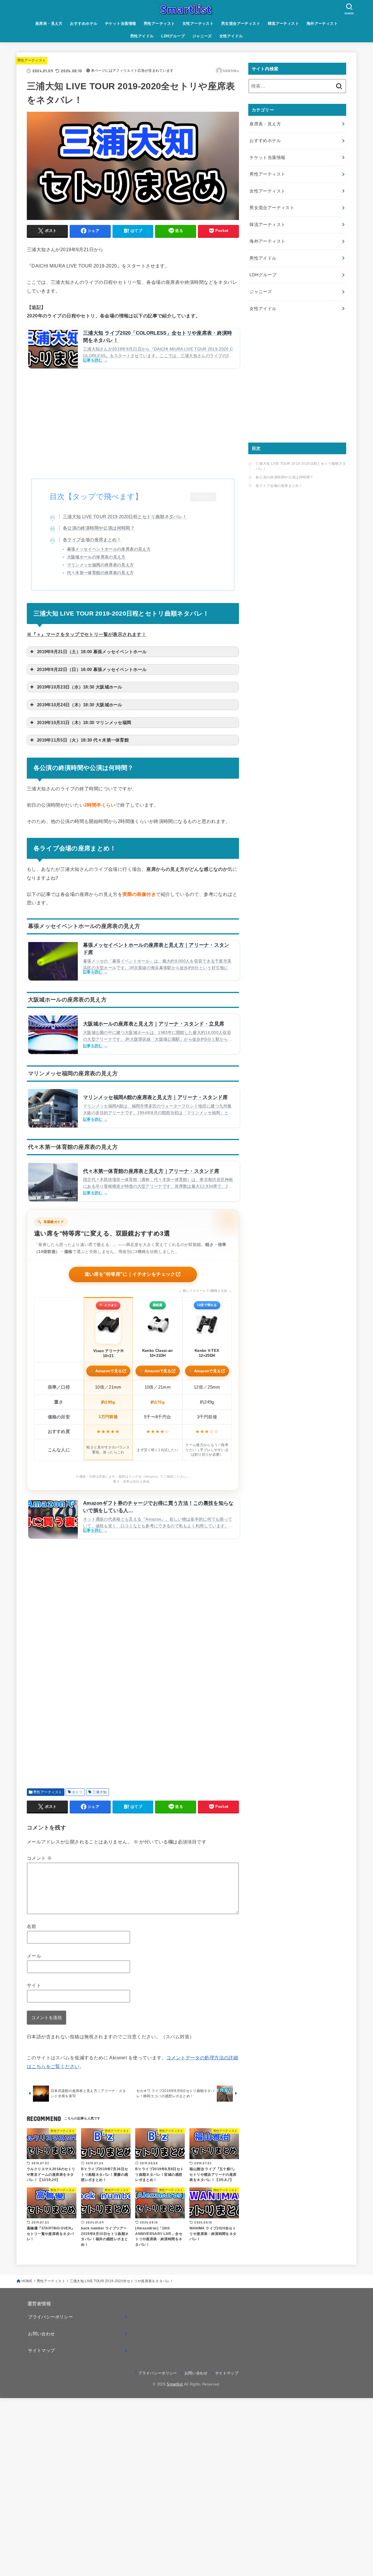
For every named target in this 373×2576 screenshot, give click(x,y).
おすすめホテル (84, 23)
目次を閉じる (203, 497)
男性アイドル (142, 36)
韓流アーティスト (283, 23)
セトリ (77, 1792)
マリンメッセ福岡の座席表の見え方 (101, 565)
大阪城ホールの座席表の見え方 (96, 557)
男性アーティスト (159, 23)
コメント (39, 1858)
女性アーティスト (198, 23)
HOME (27, 2281)
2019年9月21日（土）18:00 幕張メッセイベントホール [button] (92, 652)
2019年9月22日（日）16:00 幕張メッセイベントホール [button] (92, 670)
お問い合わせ (41, 2334)
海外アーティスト (322, 23)
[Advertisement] (71, 427)
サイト (34, 1985)
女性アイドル (231, 36)
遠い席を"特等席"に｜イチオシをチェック (130, 1274)
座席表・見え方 (49, 23)
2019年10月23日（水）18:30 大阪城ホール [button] (80, 687)
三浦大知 (100, 1792)
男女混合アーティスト (241, 23)
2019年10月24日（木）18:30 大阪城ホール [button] (80, 705)
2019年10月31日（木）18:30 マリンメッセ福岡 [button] (84, 723)
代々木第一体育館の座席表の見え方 (101, 573)
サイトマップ (41, 2350)
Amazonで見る (106, 1371)
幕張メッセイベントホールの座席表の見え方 (109, 549)
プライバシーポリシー (50, 2317)
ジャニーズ (202, 36)
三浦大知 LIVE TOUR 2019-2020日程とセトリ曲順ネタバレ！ (125, 517)
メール (34, 1956)
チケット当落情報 (120, 23)
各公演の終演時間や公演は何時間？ (99, 528)
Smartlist (175, 2384)
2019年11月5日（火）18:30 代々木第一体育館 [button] (83, 740)
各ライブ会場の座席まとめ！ (92, 540)
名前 (32, 1926)
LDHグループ (173, 36)
